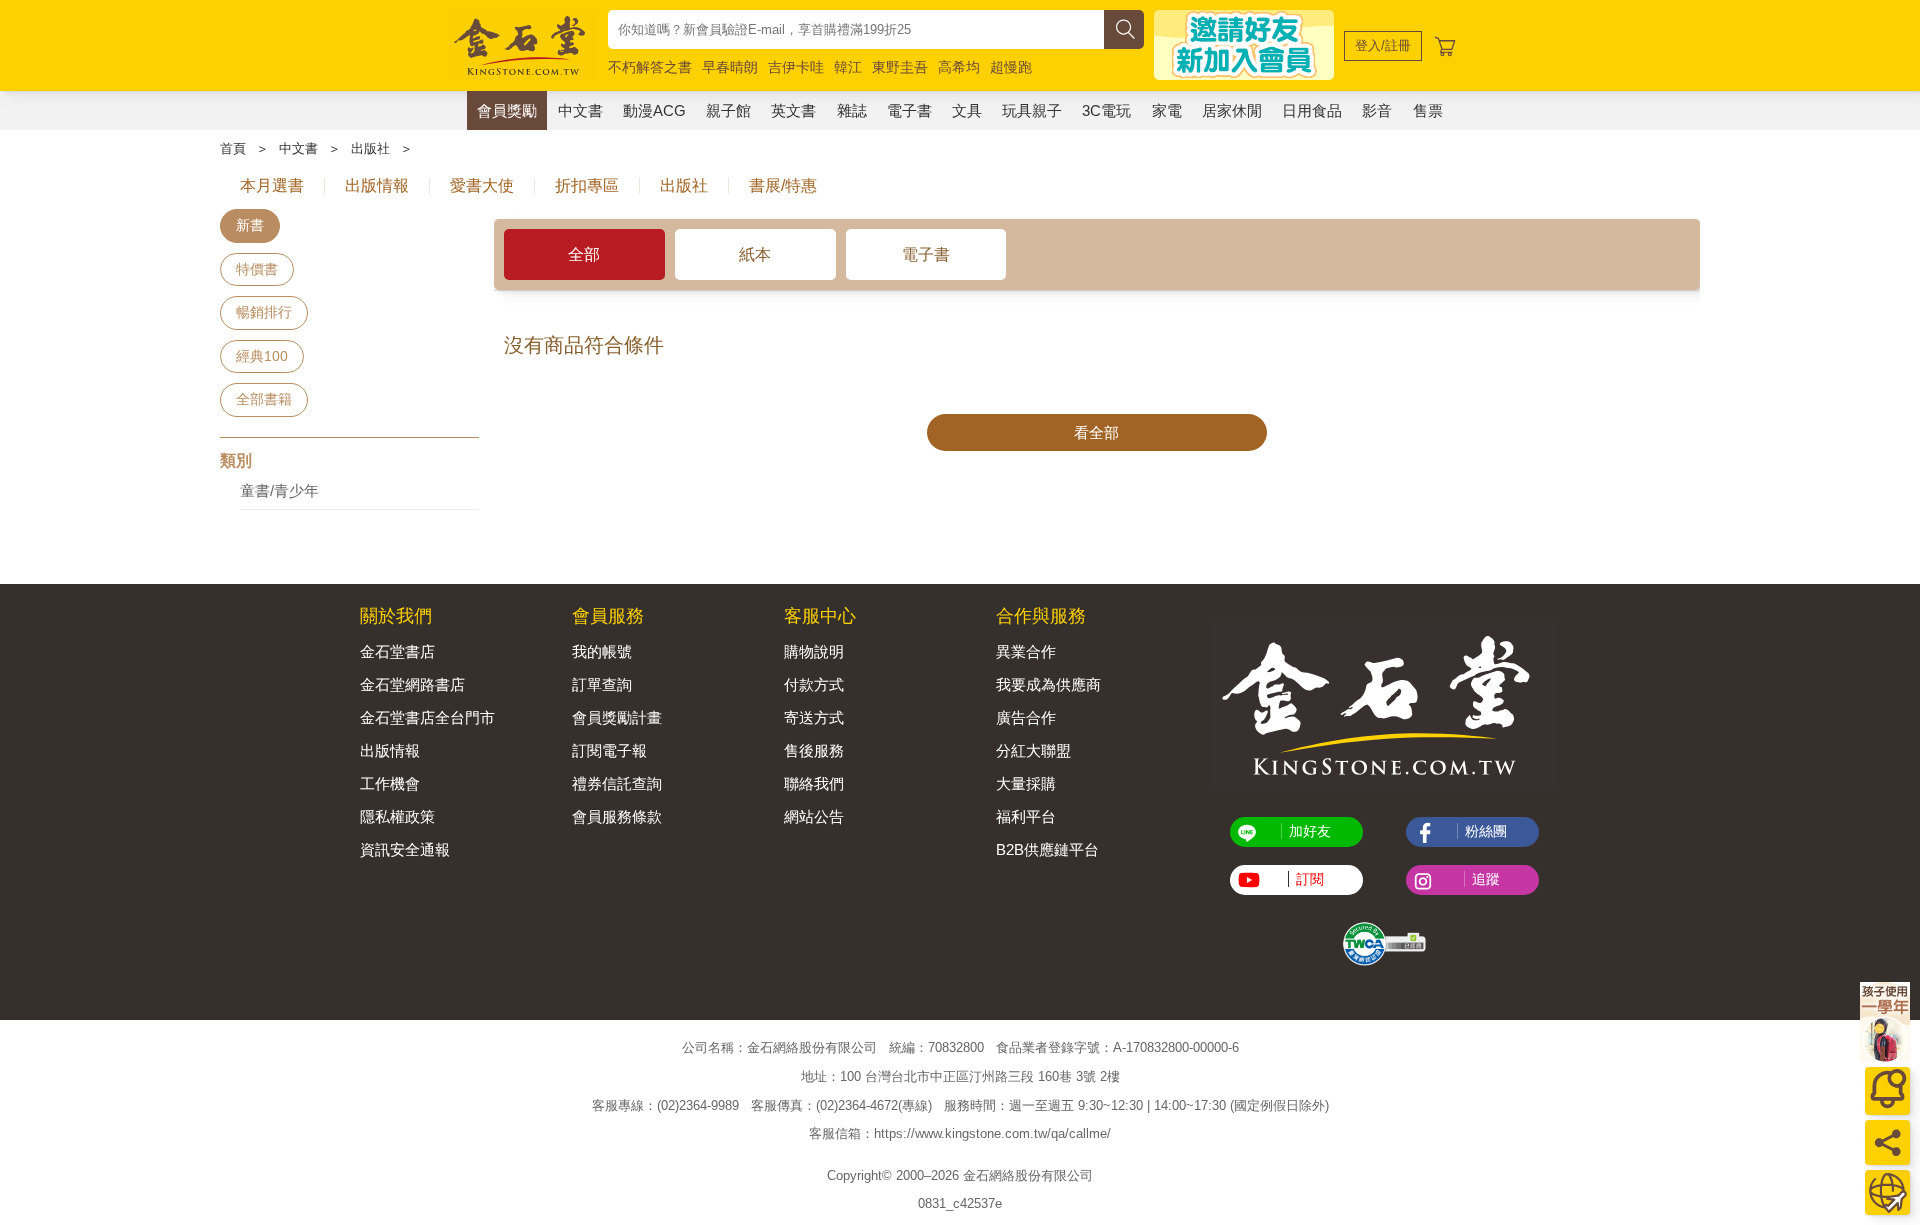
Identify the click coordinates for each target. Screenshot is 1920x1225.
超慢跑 (1011, 67)
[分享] (1887, 1142)
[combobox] (856, 29)
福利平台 (1026, 816)
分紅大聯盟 (1033, 750)
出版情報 (390, 750)
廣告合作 (1026, 717)
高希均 (959, 67)
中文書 (580, 110)
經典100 (262, 356)
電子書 (909, 110)
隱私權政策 (397, 816)
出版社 (370, 148)
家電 (1167, 110)
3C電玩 (1106, 110)
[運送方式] (1887, 1192)
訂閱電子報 (609, 750)
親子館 (728, 110)
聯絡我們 (814, 783)
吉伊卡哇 (796, 67)
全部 (584, 254)
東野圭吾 (900, 67)
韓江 (848, 67)
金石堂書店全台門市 (427, 717)
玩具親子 (1032, 110)
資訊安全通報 (405, 849)
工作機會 (390, 783)
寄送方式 (814, 717)
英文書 (793, 110)
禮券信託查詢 (617, 783)
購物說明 (814, 651)
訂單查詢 (602, 684)
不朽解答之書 (650, 67)
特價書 (257, 269)
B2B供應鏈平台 (1047, 849)
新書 (250, 225)
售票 (1428, 110)
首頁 (233, 148)
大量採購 (1026, 783)
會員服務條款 (617, 816)
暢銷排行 (264, 312)
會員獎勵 (507, 110)
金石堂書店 (397, 651)
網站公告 (814, 816)
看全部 (1096, 432)
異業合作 (1026, 651)
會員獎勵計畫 (617, 717)
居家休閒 (1232, 110)
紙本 (755, 254)
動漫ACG (654, 110)
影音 (1377, 110)
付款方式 (814, 684)
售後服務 (814, 750)
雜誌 (852, 110)
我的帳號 (602, 651)
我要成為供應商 (1048, 684)
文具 (967, 110)
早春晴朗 (730, 67)
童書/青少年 (279, 490)
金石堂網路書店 (412, 684)
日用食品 (1312, 110)
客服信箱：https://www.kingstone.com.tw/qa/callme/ (960, 1134)
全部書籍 (264, 399)
